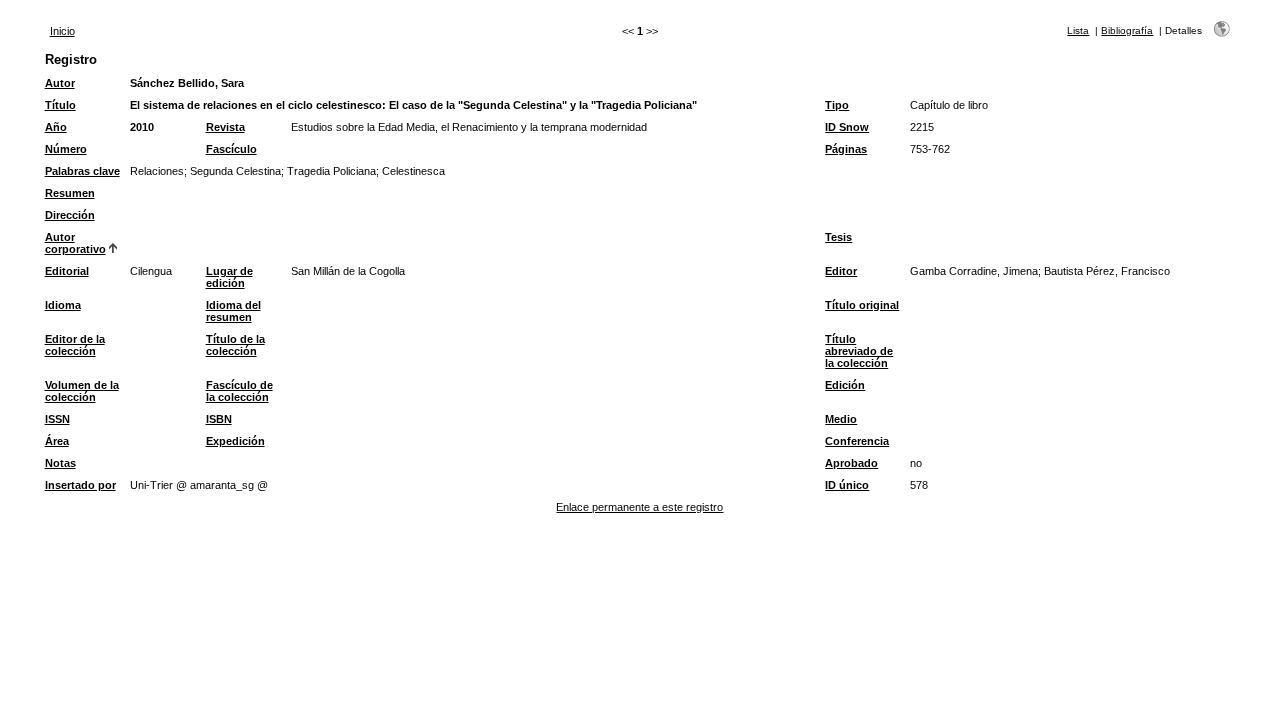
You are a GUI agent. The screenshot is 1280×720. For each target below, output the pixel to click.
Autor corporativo (75, 243)
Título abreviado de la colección (859, 351)
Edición (845, 385)
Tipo (837, 105)
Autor (60, 83)
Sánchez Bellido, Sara (187, 83)
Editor (841, 271)
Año (56, 127)
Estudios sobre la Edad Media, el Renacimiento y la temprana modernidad (469, 127)
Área (57, 441)
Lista (1078, 30)
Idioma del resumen (233, 311)
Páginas (846, 149)
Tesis (838, 237)
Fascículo (231, 149)
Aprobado (851, 463)
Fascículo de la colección (239, 391)
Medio (841, 419)
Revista (225, 127)
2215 (922, 127)
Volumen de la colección (82, 391)
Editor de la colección (75, 345)
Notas (60, 463)
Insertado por (80, 485)
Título (60, 105)
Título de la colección (235, 345)
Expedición (235, 441)
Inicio (62, 31)
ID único (847, 485)
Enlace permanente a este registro (639, 507)
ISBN (219, 419)
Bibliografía (1127, 30)
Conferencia (857, 441)
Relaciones (157, 171)
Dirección (70, 215)
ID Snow (847, 127)
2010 (142, 127)
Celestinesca (413, 171)
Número (66, 149)
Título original (862, 305)
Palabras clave (82, 171)
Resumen (70, 193)
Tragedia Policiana (331, 171)
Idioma (63, 305)
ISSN (57, 419)
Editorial (67, 271)
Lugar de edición (229, 277)
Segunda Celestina (235, 171)
